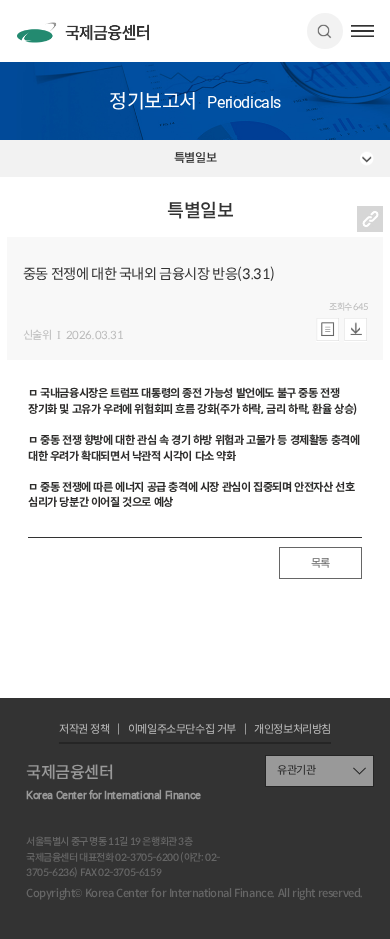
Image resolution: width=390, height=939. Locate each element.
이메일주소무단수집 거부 (182, 729)
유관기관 (296, 770)
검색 (325, 31)
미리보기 (327, 330)
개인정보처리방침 (292, 729)
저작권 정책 (84, 729)
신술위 (37, 335)
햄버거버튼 (362, 31)
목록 (320, 563)
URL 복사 (370, 219)
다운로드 (355, 330)
